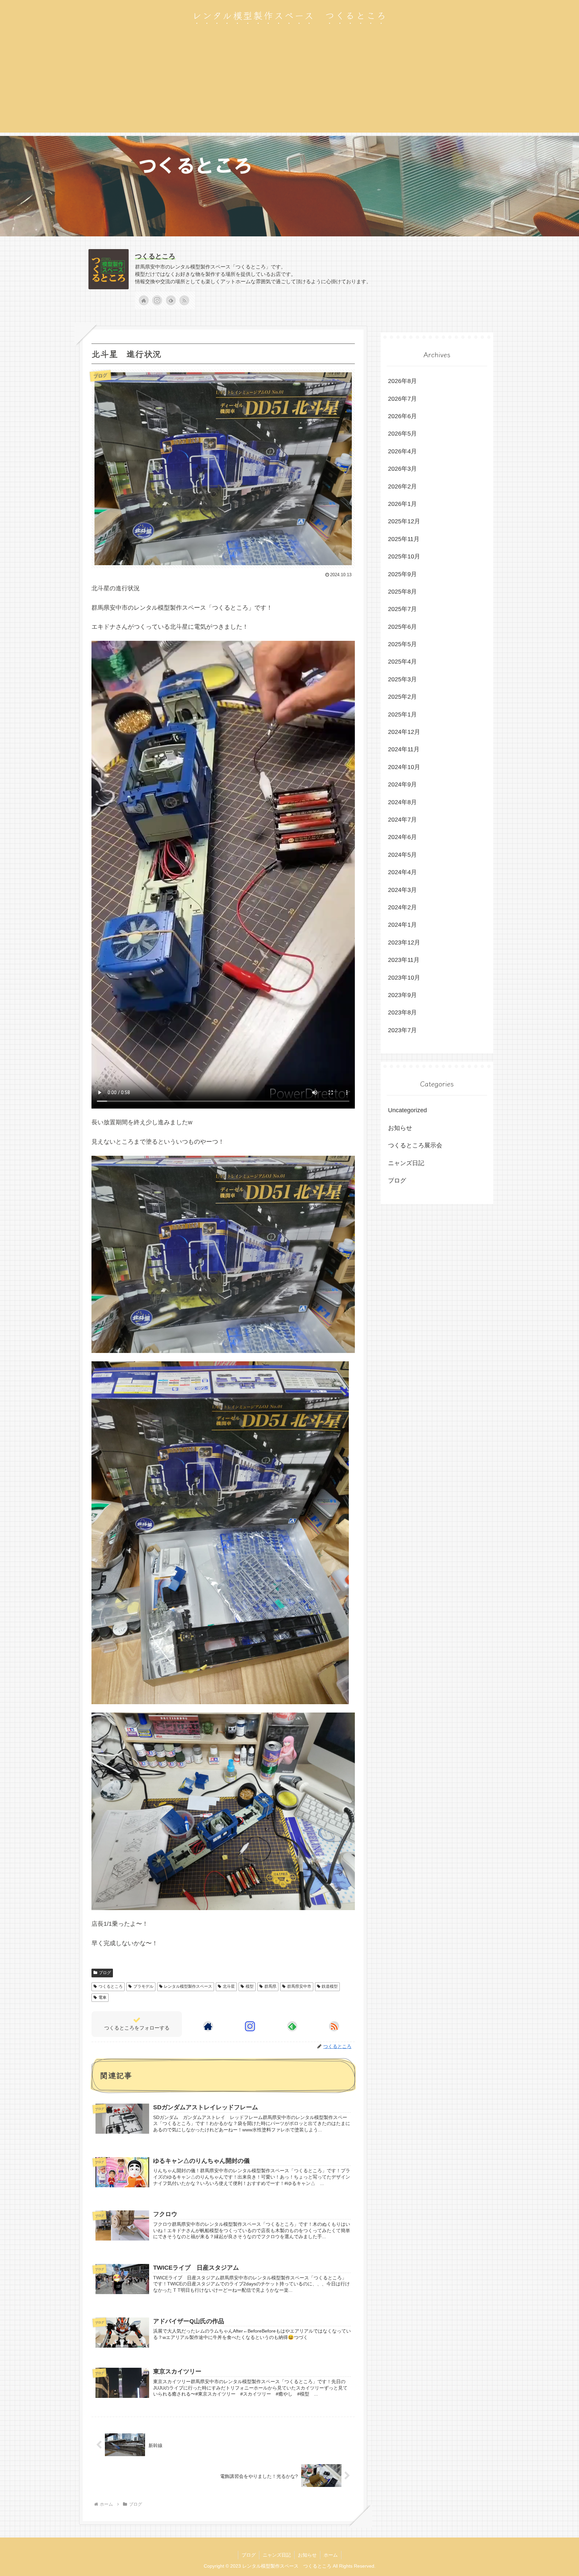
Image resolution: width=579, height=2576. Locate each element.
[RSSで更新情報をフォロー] (184, 300)
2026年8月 (402, 381)
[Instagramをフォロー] (157, 300)
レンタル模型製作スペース (188, 1986)
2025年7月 (402, 609)
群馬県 (270, 1986)
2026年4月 (402, 451)
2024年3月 (402, 890)
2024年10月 (404, 767)
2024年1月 (402, 925)
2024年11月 (404, 749)
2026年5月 (402, 434)
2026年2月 (402, 486)
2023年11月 (404, 960)
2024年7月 (402, 820)
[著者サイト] (144, 300)
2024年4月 (402, 872)
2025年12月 (404, 521)
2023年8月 (402, 1012)
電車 (103, 1997)
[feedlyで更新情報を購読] (171, 300)
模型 (250, 1986)
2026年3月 (402, 469)
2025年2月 (402, 697)
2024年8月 (402, 802)
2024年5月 (402, 855)
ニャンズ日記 (406, 1163)
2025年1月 (402, 714)
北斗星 (229, 1986)
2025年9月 (402, 574)
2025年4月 (402, 662)
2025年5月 (402, 644)
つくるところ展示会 (415, 1145)
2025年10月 (404, 556)
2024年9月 (402, 784)
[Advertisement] (289, 86)
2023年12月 (404, 942)
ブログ (105, 1973)
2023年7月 (402, 1030)
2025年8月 (402, 592)
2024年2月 (402, 907)
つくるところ (155, 256)
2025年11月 (404, 539)
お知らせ (400, 1128)
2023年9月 (402, 995)
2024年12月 (404, 732)
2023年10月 (404, 978)
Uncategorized (407, 1110)
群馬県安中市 (299, 1986)
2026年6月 (402, 416)
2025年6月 (402, 627)
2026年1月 (402, 504)
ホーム (331, 2555)
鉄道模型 (330, 1986)
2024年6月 (402, 837)
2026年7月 (402, 399)
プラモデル (143, 1986)
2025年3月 (402, 679)
